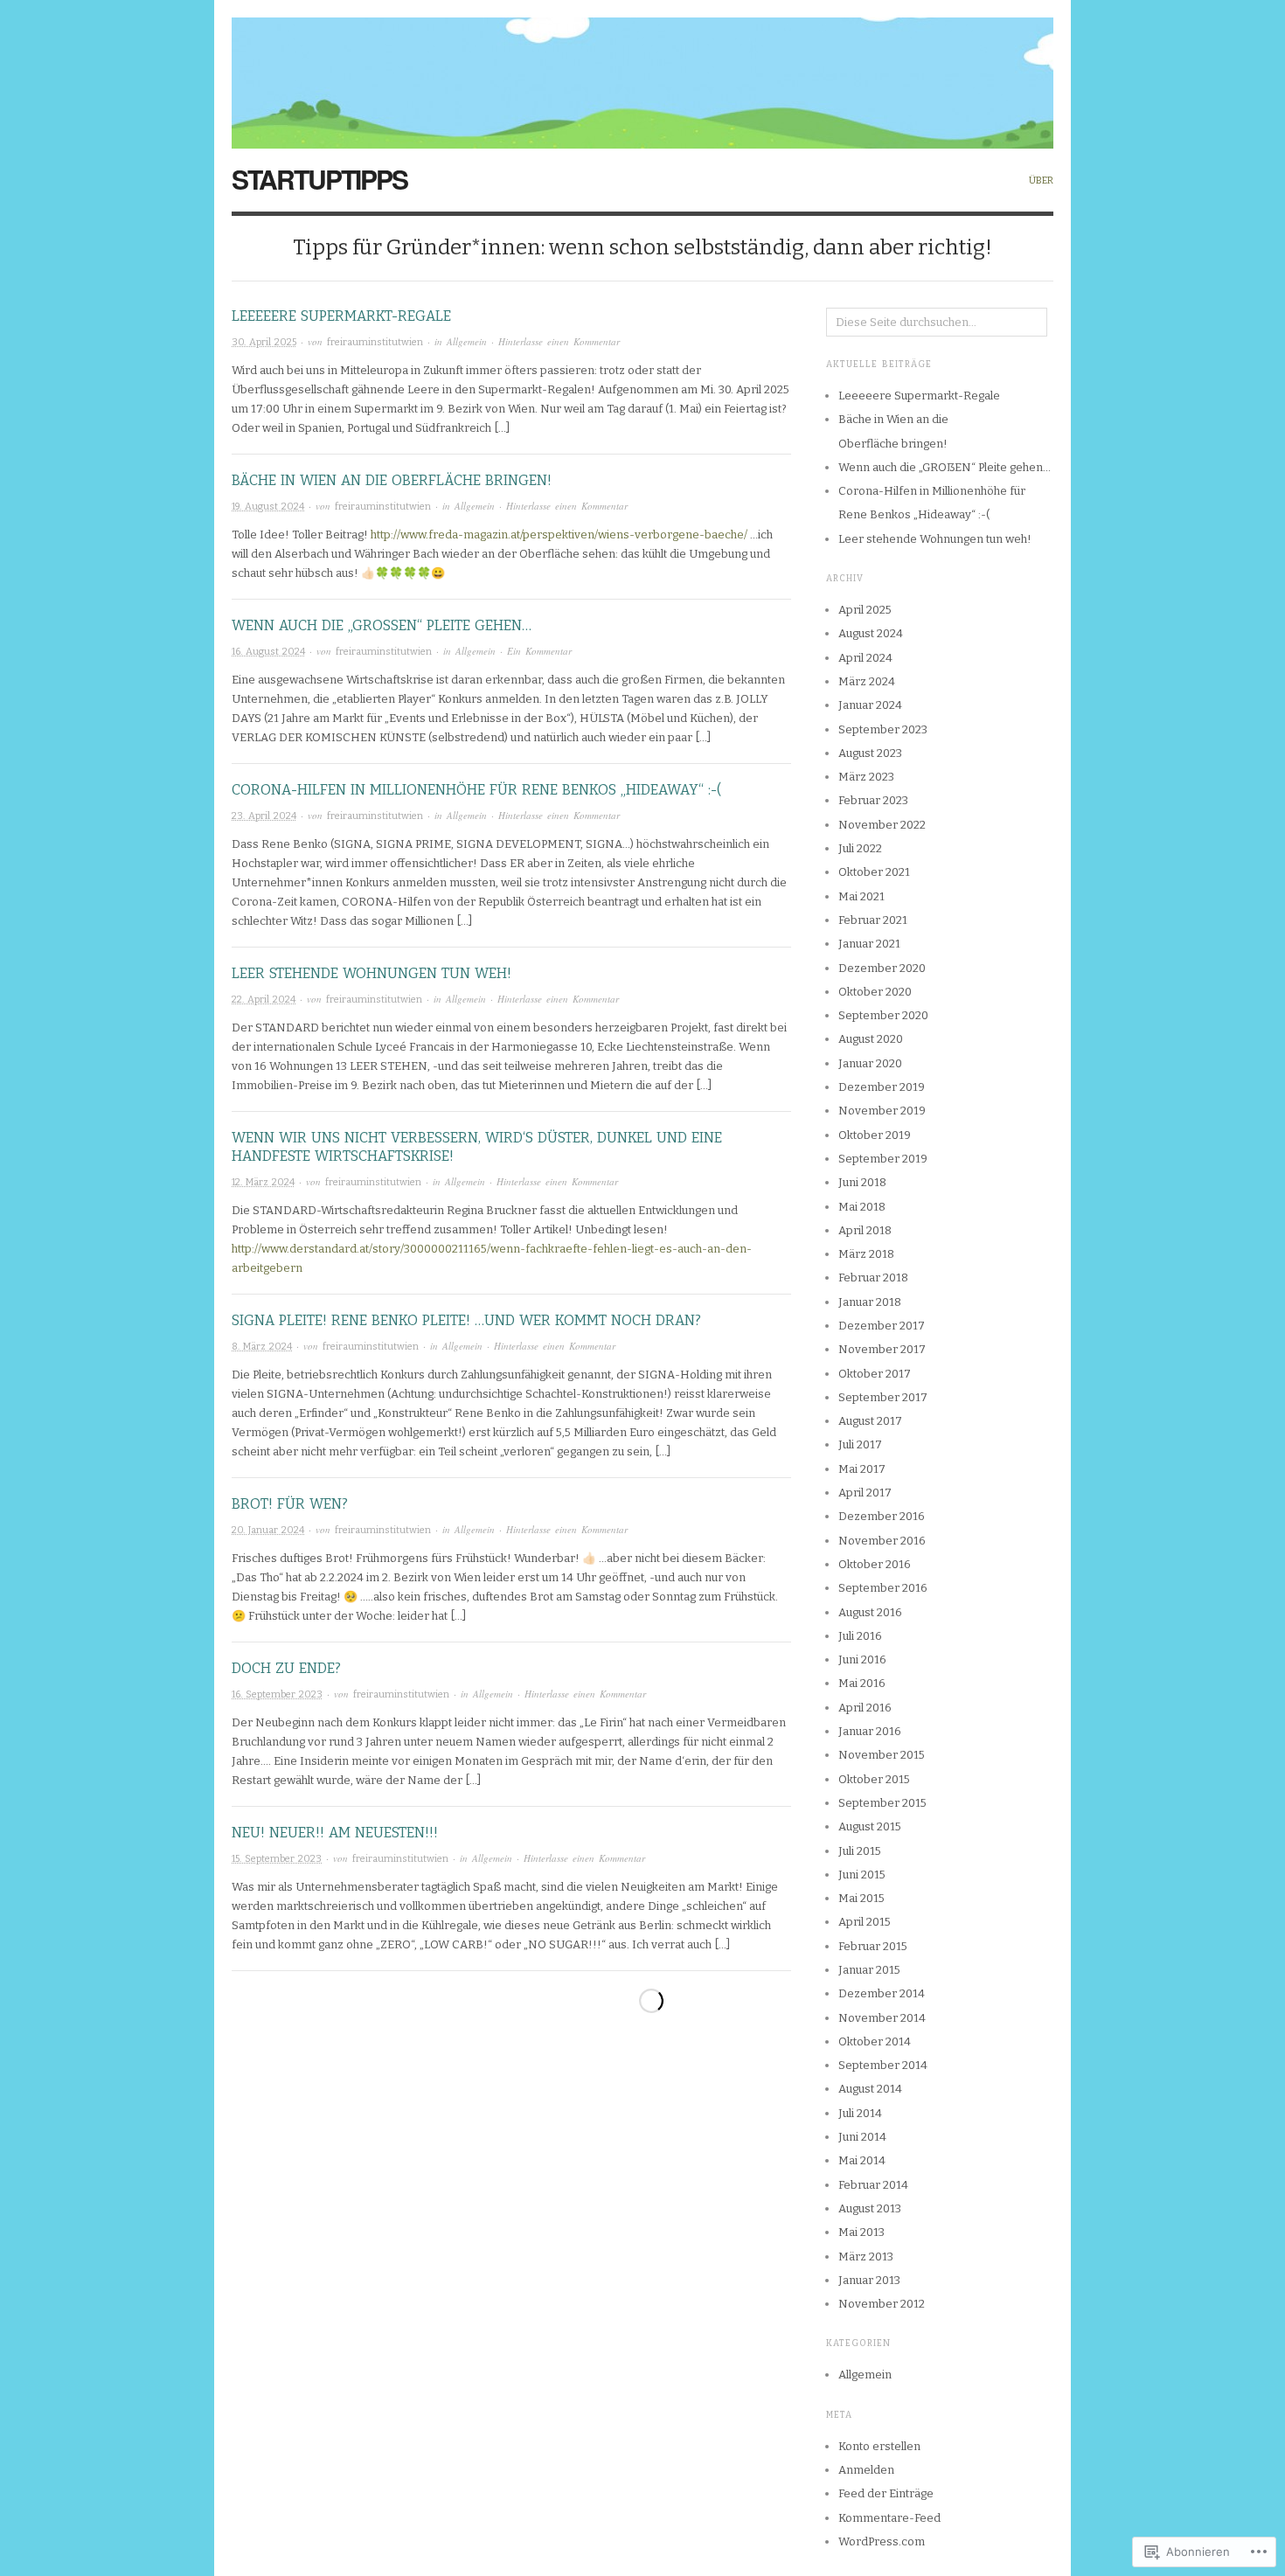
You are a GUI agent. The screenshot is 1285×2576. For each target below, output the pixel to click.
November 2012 (882, 2304)
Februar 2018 (873, 1278)
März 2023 (866, 777)
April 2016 (865, 1708)
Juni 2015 (862, 1875)
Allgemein (467, 341)
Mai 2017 (862, 1469)
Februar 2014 (873, 2185)
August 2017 (870, 1421)
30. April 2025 (264, 342)
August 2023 (870, 753)
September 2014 (883, 2065)
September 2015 (882, 1803)
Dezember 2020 (882, 968)
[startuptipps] (642, 73)
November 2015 (882, 1755)
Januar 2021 (869, 944)
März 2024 (867, 681)
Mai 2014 (862, 2160)
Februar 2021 (873, 920)
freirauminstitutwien (375, 342)
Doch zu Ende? (286, 1668)
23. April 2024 (264, 816)
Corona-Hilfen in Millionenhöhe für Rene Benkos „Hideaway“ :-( (476, 790)
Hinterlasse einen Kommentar (559, 341)
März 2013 (866, 2257)
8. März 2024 (262, 1347)
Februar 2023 (873, 800)
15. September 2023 (277, 1859)
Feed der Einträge (886, 2493)
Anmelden (866, 2470)
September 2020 (883, 1015)
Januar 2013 (869, 2280)
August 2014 (870, 2089)
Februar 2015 (873, 1946)
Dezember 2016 (882, 1516)
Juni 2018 (862, 1182)
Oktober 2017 (875, 1374)
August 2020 (871, 1039)
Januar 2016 (870, 1731)
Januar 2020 (870, 1063)
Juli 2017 (860, 1444)
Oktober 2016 (875, 1564)
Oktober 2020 (875, 992)
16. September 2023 (277, 1694)
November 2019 (882, 1111)
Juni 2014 (862, 2137)
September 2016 (883, 1588)
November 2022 (882, 825)
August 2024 (871, 633)
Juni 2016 (862, 1659)
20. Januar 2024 (268, 1530)
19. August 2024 (268, 507)
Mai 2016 (862, 1683)
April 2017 (865, 1493)
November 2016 (882, 1541)
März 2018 (866, 1254)
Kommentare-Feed (889, 2518)
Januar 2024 (870, 705)
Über (1041, 181)
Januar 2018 (870, 1302)
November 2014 (882, 2018)
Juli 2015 (860, 1851)
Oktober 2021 (874, 872)
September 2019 (883, 1159)
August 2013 (870, 2208)
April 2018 (865, 1230)
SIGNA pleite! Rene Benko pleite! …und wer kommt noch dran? (466, 1320)
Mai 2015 (861, 1898)
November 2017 (882, 1349)
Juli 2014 (860, 2113)
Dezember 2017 (882, 1326)
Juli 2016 (860, 1636)
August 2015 (870, 1826)
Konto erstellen (879, 2446)
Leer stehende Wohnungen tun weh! (372, 973)
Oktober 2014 (875, 2041)
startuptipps (320, 179)
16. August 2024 (268, 652)
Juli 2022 (860, 848)
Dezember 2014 (882, 1993)
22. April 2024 (264, 1000)
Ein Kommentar (539, 651)
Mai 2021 (861, 896)
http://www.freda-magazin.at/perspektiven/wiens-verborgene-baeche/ (559, 535)
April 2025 (865, 610)
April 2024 (865, 658)
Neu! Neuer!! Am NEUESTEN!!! (335, 1833)
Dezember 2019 (882, 1087)
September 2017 (883, 1397)
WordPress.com (882, 2541)
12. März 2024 (263, 1182)
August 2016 (870, 1612)
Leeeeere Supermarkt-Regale (341, 316)
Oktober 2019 (875, 1135)
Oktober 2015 (874, 1779)
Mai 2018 (862, 1207)
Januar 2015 (869, 1970)
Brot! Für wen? (290, 1504)
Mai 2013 (861, 2232)
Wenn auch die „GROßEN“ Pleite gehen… (382, 625)
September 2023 (883, 729)
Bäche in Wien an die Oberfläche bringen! (392, 480)
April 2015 (865, 1922)
